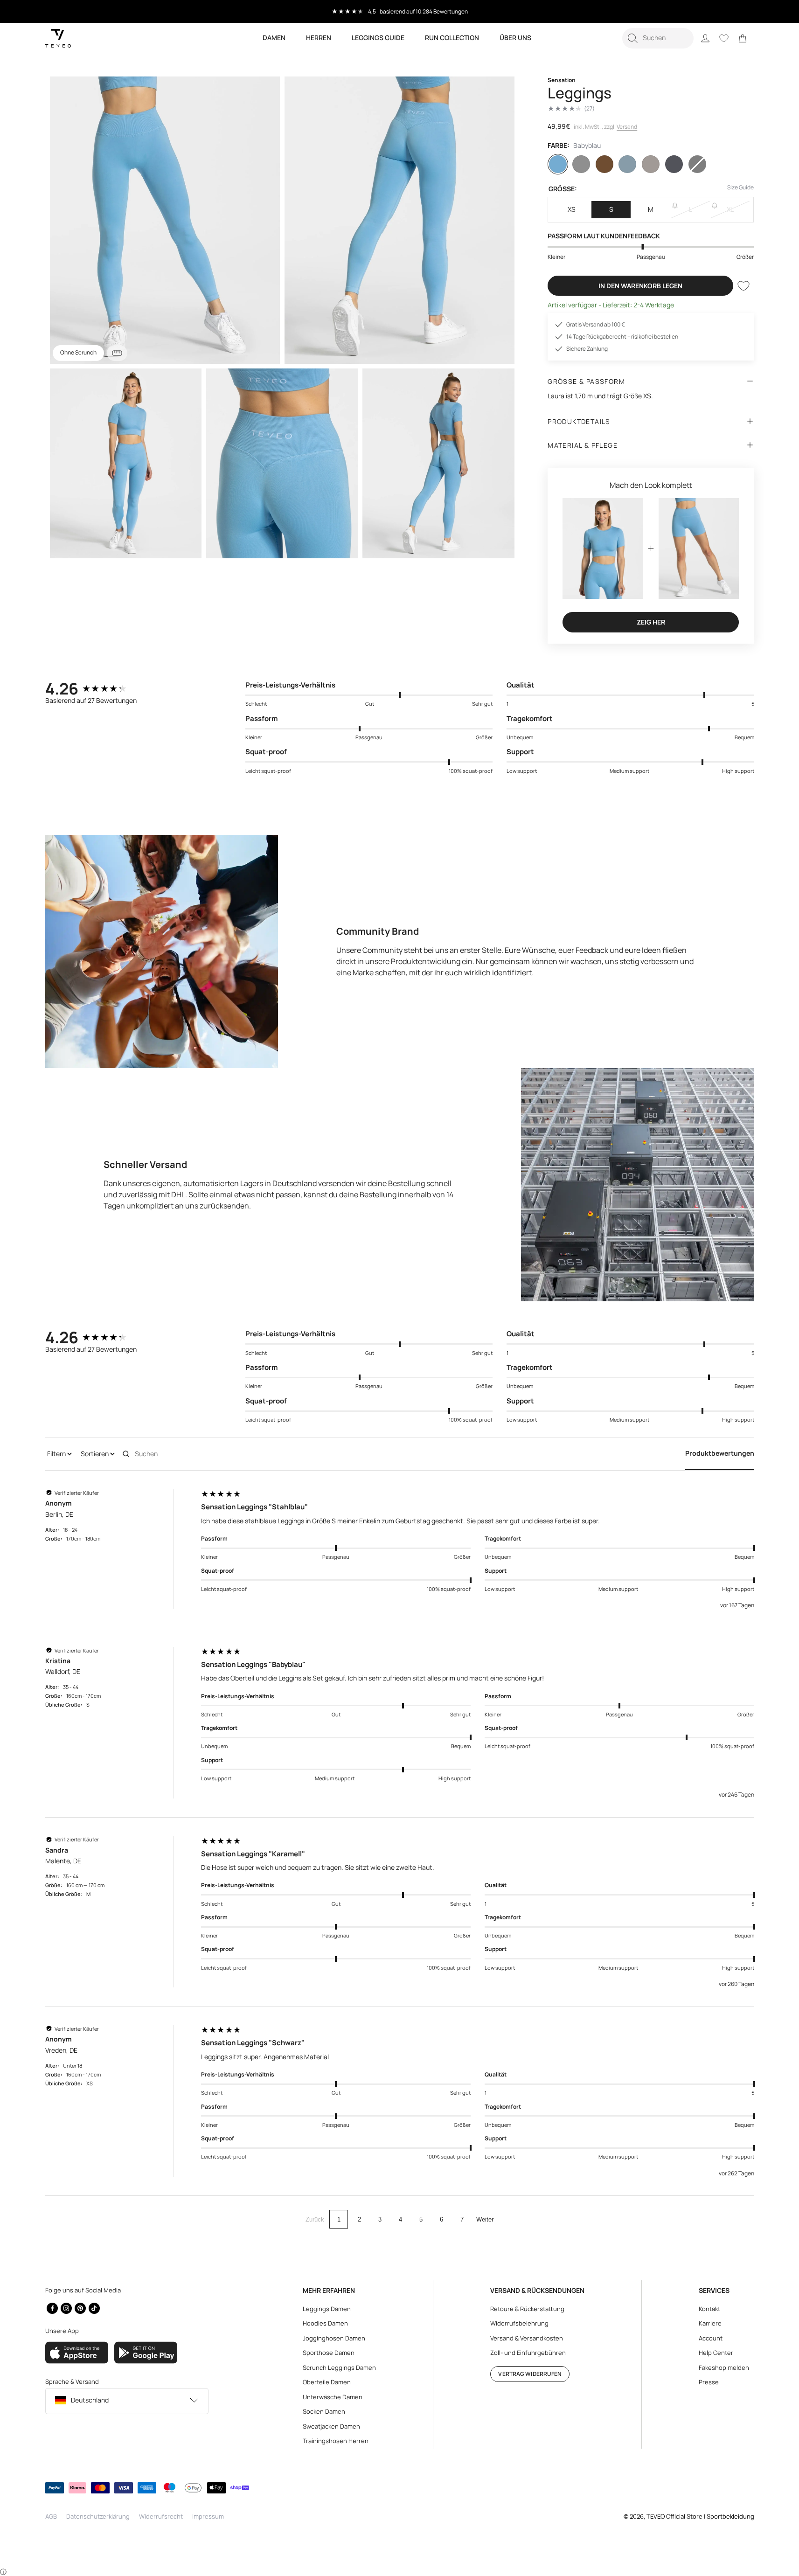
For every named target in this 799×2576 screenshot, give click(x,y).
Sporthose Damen (329, 2353)
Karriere (710, 2323)
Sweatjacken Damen (331, 2426)
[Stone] (651, 164)
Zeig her (651, 622)
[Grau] (581, 164)
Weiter (485, 2219)
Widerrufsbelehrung (519, 2323)
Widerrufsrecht (161, 2516)
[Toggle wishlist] (743, 286)
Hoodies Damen (325, 2323)
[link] (743, 38)
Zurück (315, 2219)
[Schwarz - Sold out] (697, 164)
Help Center (716, 2353)
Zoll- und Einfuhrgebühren (528, 2353)
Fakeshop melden (724, 2368)
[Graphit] (674, 164)
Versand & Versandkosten (527, 2338)
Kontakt (709, 2309)
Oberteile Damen (327, 2382)
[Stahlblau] (627, 164)
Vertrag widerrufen (530, 2374)
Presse (709, 2382)
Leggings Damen (327, 2309)
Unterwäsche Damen (333, 2397)
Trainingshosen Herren (336, 2441)
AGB (51, 2516)
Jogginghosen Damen (334, 2338)
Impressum (208, 2516)
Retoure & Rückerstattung (527, 2309)
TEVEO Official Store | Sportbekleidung (700, 2516)
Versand (627, 127)
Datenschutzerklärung (98, 2516)
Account (711, 2338)
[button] (658, 38)
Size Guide (740, 187)
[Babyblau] (558, 164)
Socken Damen (324, 2411)
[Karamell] (604, 164)
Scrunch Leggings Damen (339, 2368)
